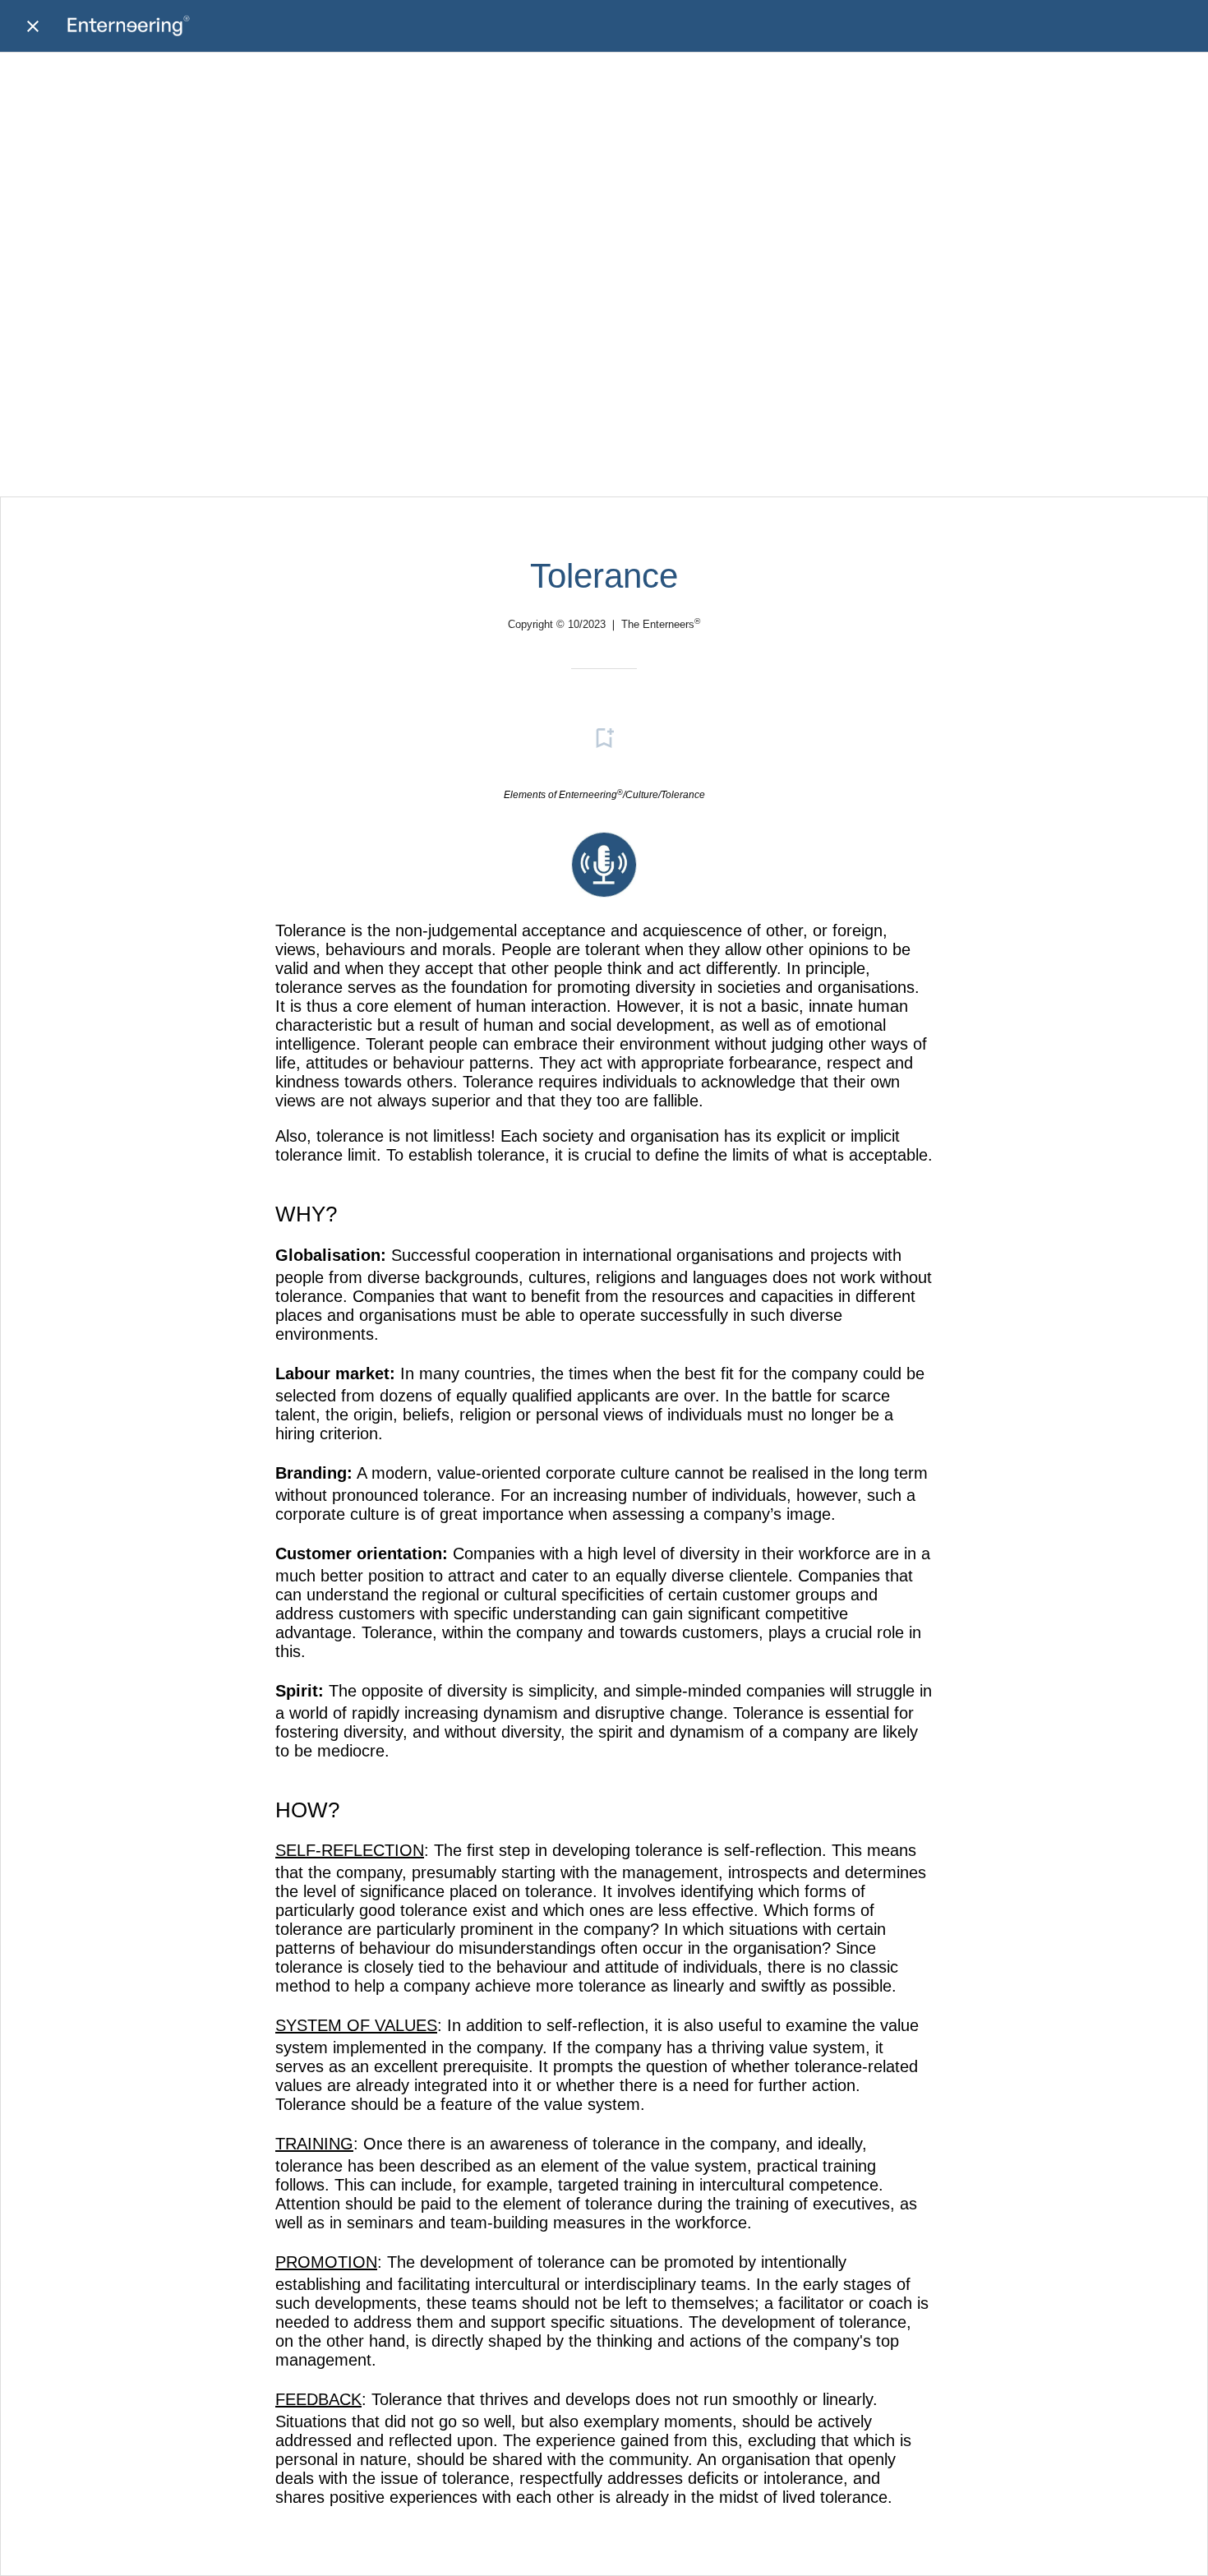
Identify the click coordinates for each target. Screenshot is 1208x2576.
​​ (604, 892)
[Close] (33, 26)
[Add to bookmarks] (604, 738)
